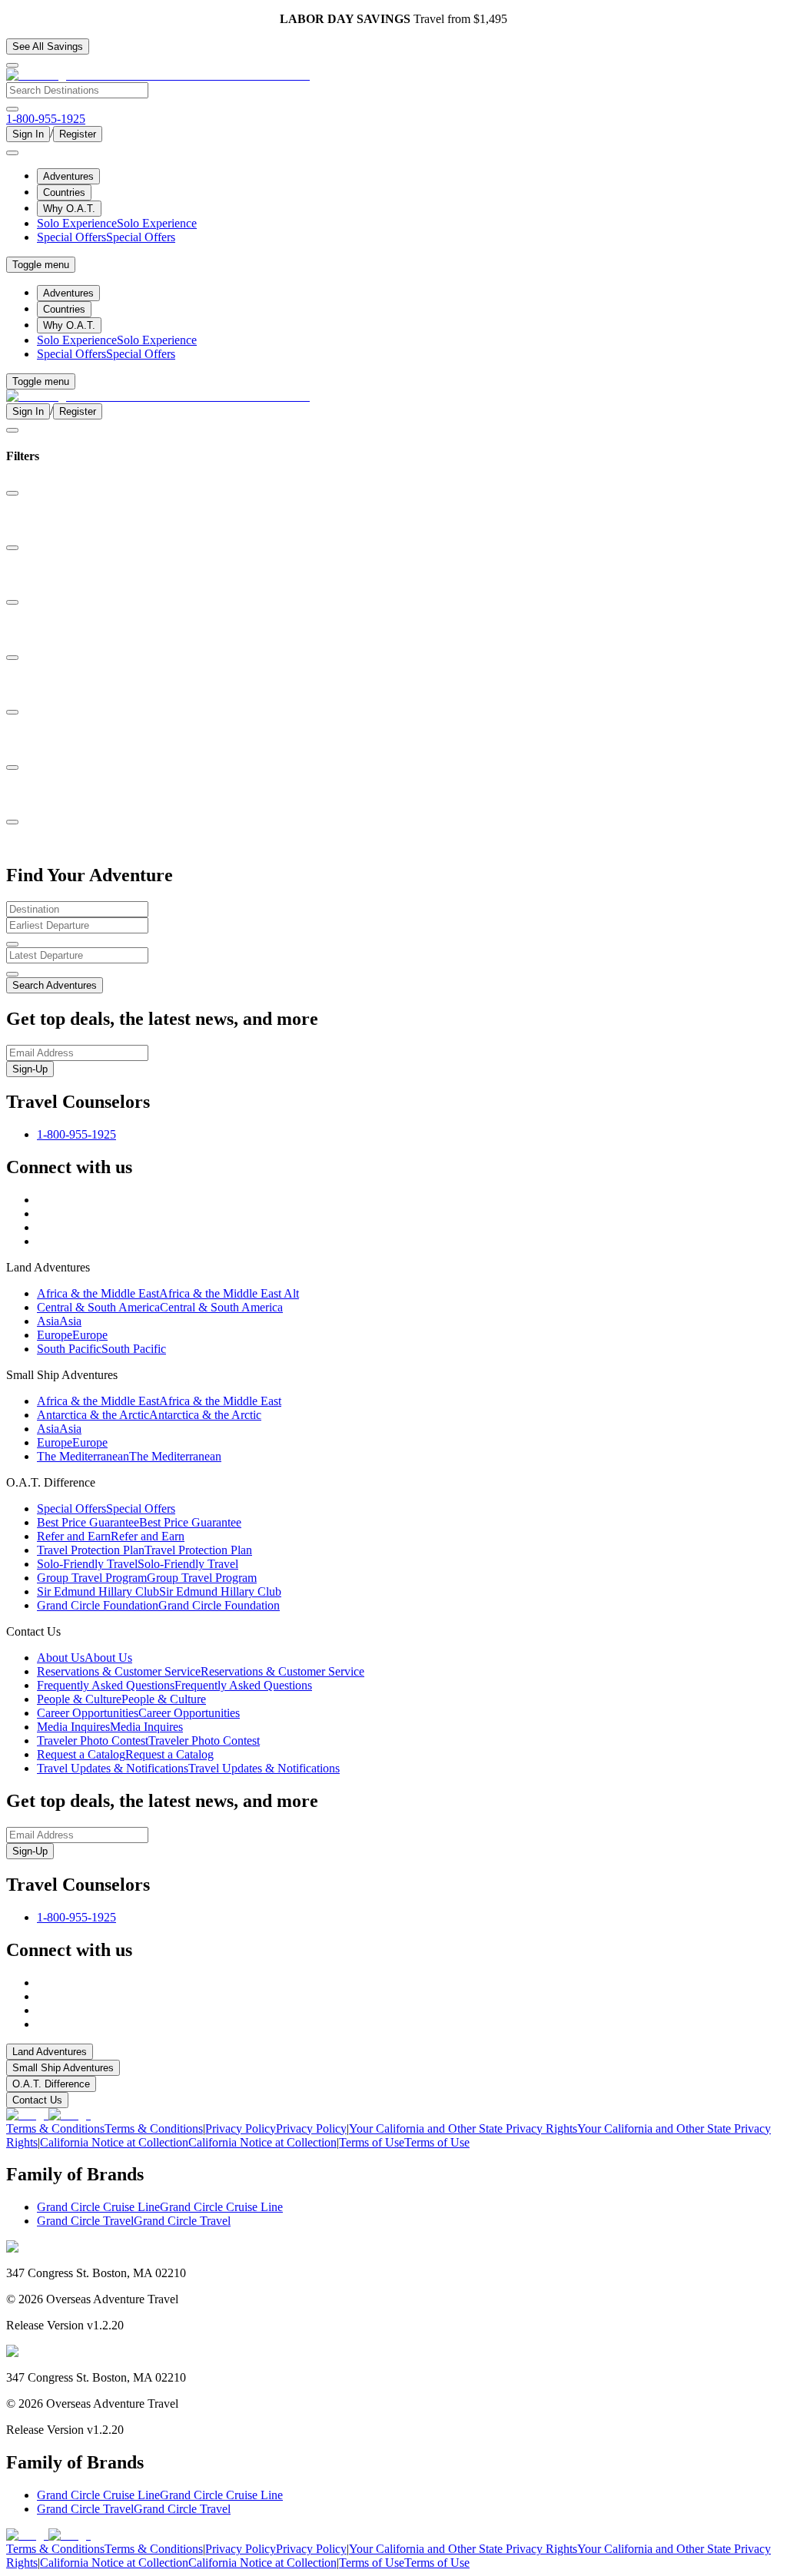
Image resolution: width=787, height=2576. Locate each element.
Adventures (68, 176)
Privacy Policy (276, 2128)
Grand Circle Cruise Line (160, 2207)
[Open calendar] (12, 944)
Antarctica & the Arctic (149, 1415)
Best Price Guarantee (139, 1522)
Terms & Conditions (105, 2128)
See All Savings (48, 46)
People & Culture (121, 1699)
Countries (64, 192)
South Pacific (101, 1349)
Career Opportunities (138, 1713)
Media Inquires (110, 1727)
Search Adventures (55, 985)
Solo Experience (117, 223)
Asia (59, 1321)
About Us (85, 1658)
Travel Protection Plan (144, 1550)
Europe (72, 1335)
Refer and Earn (111, 1536)
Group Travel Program (147, 1578)
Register (78, 134)
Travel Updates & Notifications (188, 1768)
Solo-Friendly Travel (138, 1564)
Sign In (28, 134)
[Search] (12, 109)
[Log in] (12, 153)
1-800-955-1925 (76, 1134)
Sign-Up (30, 1069)
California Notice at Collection (188, 2142)
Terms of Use (404, 2142)
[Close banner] (12, 65)
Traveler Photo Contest (148, 1741)
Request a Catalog (125, 1754)
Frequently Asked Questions (174, 1685)
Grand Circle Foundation (158, 1605)
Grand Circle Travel (134, 2221)
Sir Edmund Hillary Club (159, 1591)
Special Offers (106, 237)
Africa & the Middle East (168, 1293)
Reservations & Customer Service (201, 1671)
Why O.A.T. (69, 209)
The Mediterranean (129, 1456)
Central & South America (160, 1307)
